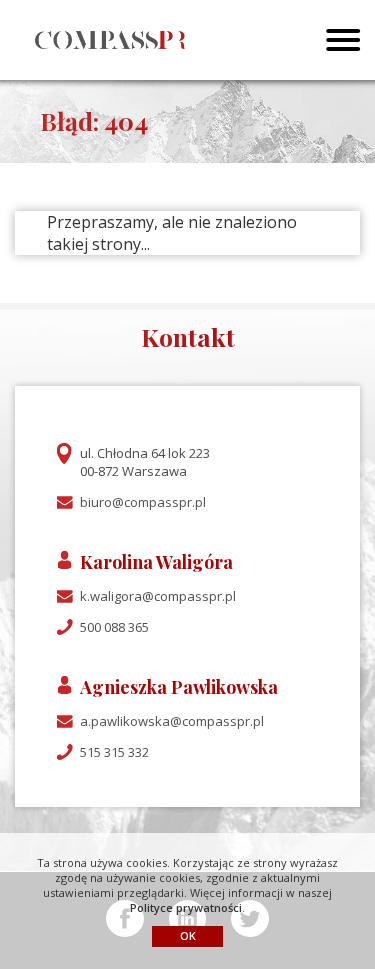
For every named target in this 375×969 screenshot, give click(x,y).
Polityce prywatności (186, 907)
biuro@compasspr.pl (143, 502)
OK (188, 935)
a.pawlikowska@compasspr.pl (172, 721)
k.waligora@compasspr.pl (158, 596)
